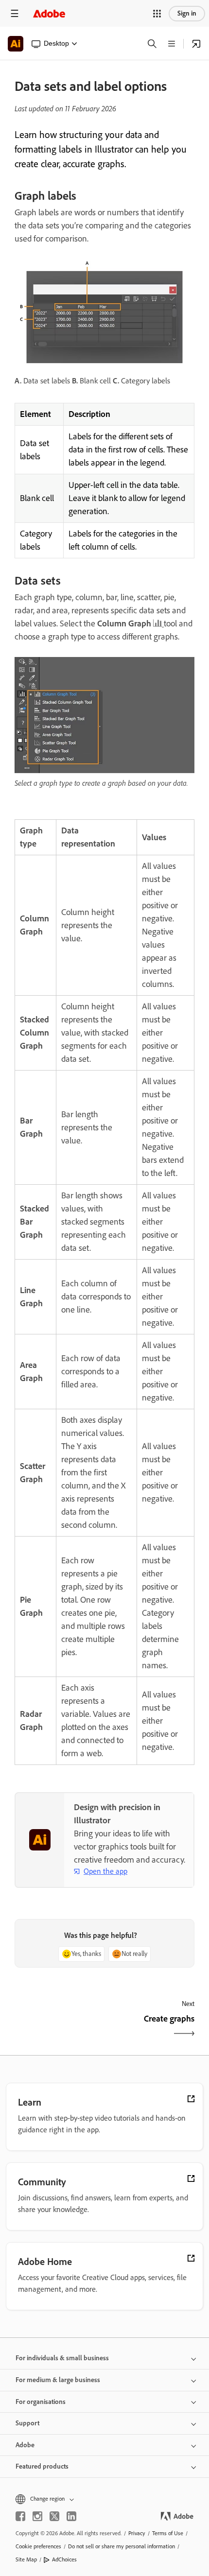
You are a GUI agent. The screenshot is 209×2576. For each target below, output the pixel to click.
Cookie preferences (38, 2546)
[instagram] (37, 2516)
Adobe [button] (25, 2445)
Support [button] (27, 2423)
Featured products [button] (42, 2466)
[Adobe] (49, 13)
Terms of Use (168, 2533)
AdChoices (64, 2559)
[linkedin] (71, 2516)
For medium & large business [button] (58, 2380)
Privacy (137, 2533)
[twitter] (54, 2516)
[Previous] (58, 2027)
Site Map (26, 2559)
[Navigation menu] (15, 13)
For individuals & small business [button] (62, 2358)
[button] (157, 14)
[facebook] (20, 2516)
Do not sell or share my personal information (122, 2546)
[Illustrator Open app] (196, 44)
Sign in (187, 13)
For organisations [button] (41, 2402)
